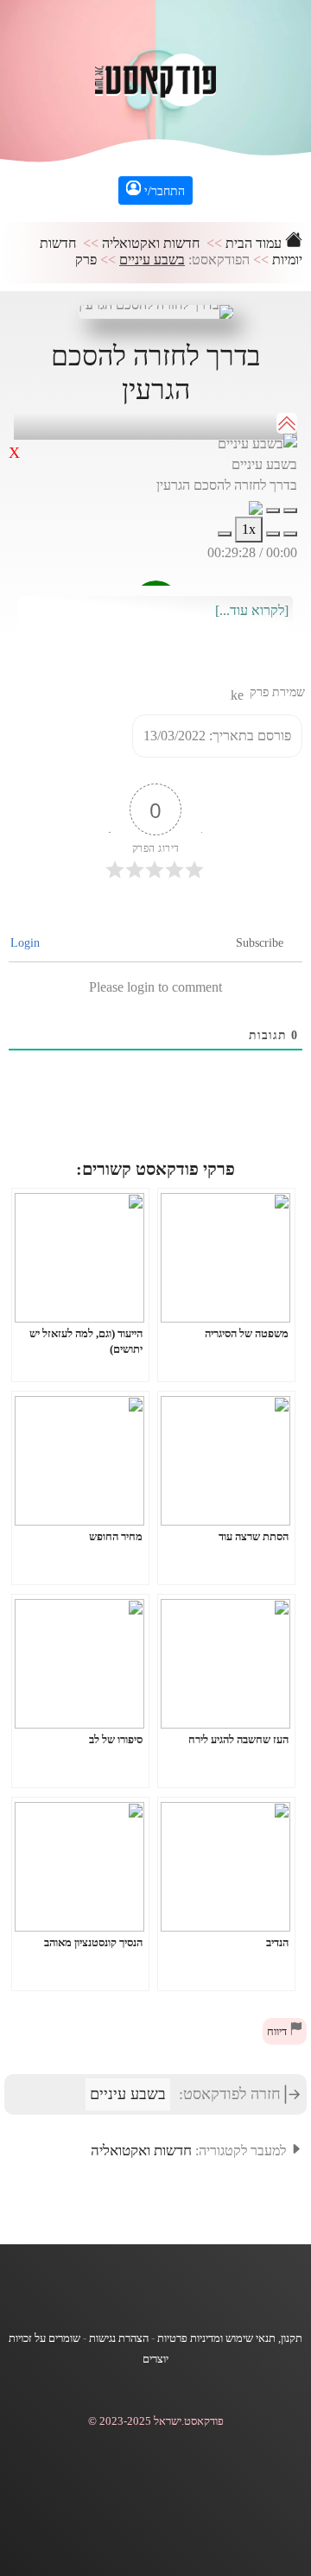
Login (27, 943)
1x (249, 529)
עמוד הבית (255, 243)
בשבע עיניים (152, 260)
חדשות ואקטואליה (151, 243)
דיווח (278, 2032)
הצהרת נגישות (119, 2338)
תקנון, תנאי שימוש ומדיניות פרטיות (230, 2338)
